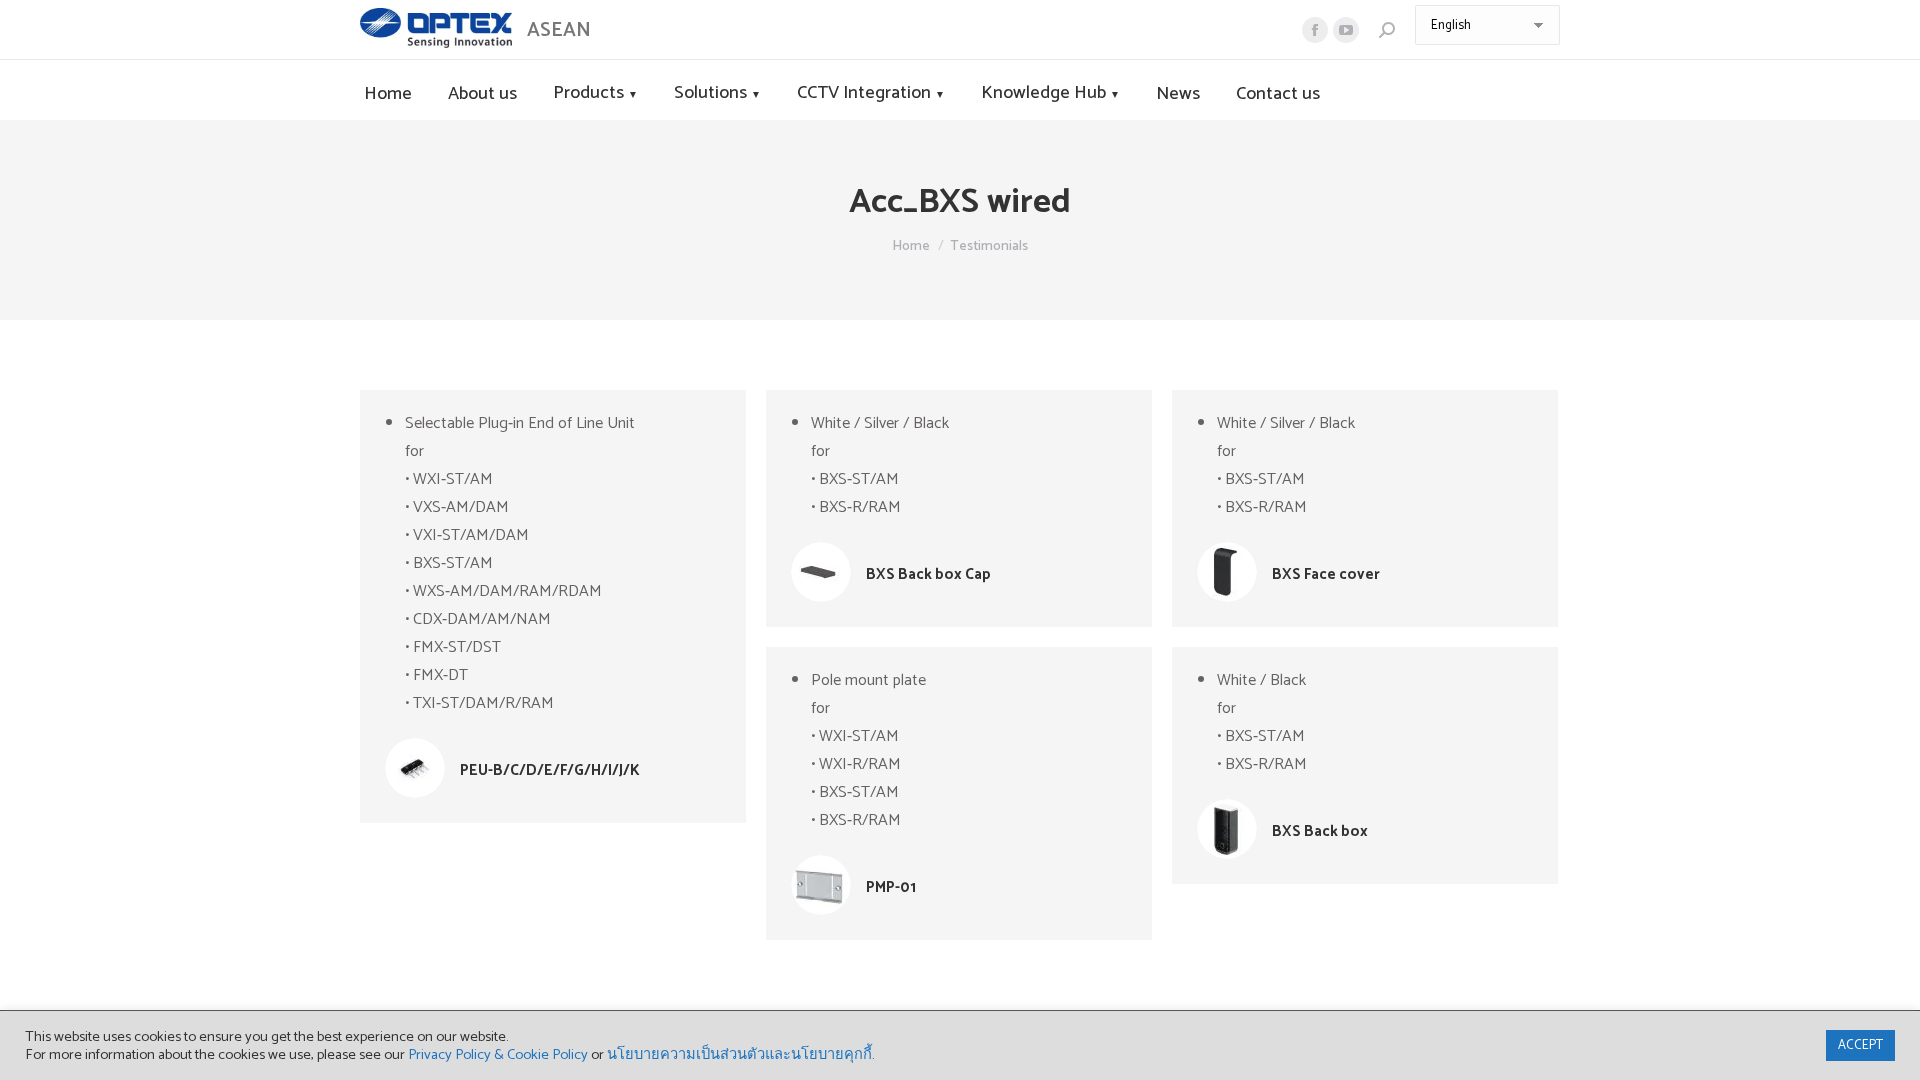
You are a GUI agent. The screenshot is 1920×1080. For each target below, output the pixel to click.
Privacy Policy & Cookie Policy (498, 1055)
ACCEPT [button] (1860, 1045)
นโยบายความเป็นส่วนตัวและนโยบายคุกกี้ (739, 1055)
